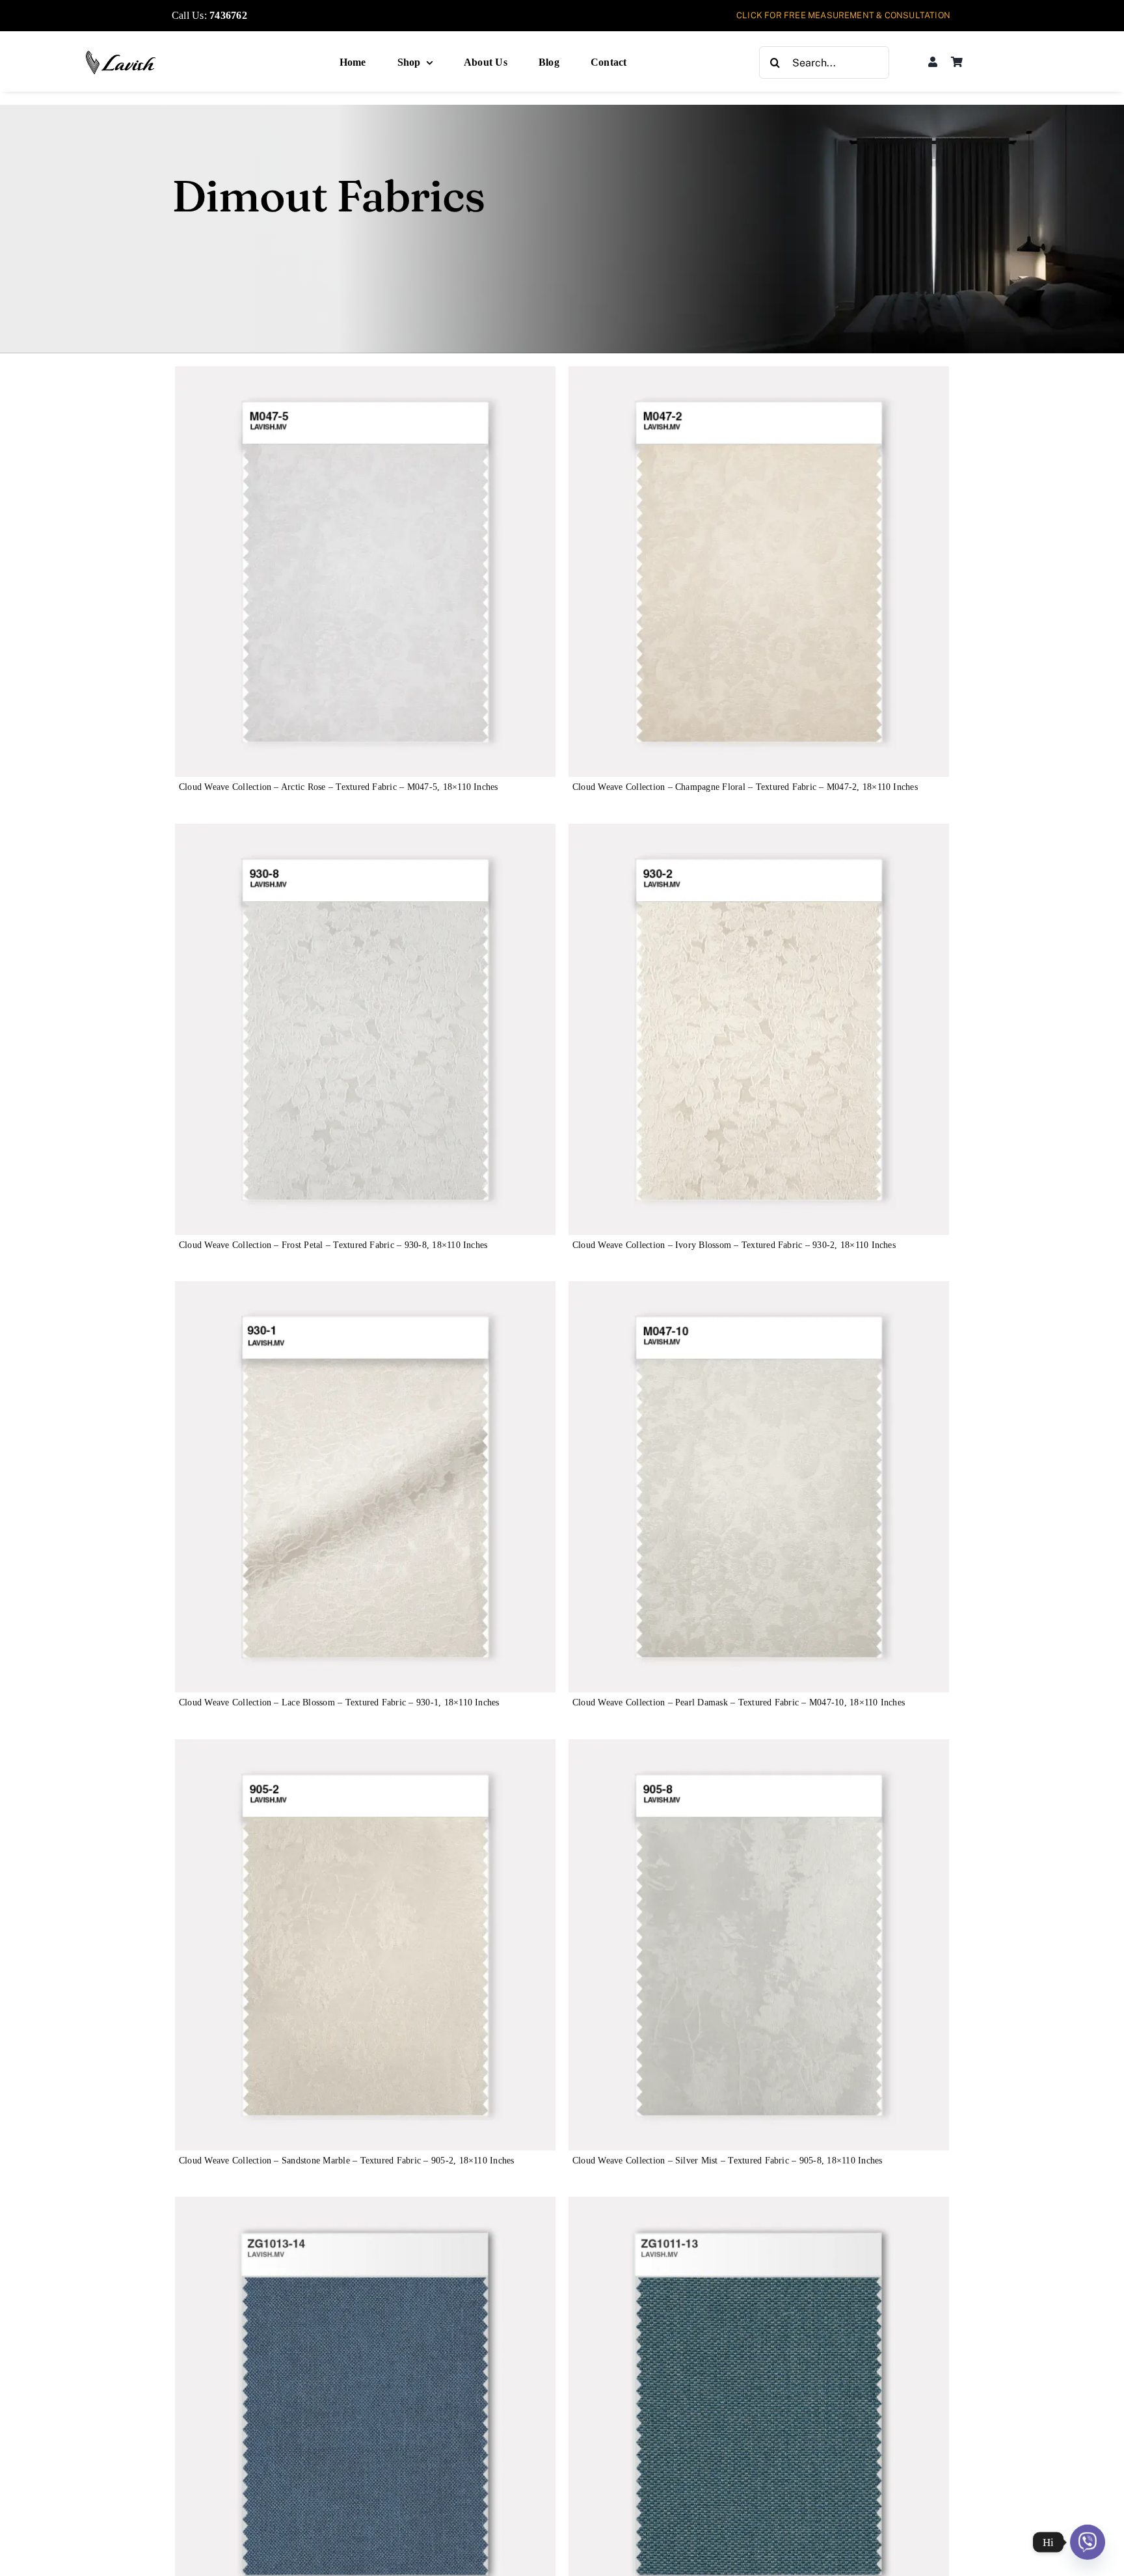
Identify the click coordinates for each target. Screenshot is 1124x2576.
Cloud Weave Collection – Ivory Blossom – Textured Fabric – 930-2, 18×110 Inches (734, 1245)
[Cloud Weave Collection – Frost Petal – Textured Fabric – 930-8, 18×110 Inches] (365, 833)
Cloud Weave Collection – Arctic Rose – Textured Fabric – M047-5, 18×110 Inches (339, 787)
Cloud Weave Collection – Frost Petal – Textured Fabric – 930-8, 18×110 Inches (333, 1245)
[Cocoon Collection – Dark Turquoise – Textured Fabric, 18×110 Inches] (759, 2205)
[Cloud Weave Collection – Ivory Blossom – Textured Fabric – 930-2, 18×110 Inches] (759, 833)
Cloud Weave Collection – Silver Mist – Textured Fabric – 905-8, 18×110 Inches (727, 2161)
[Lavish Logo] (121, 55)
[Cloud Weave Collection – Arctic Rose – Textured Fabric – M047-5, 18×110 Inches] (365, 375)
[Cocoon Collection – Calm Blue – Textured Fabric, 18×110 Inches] (365, 2205)
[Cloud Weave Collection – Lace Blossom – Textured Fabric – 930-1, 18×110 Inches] (365, 1290)
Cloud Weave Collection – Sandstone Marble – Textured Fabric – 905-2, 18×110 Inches (347, 2161)
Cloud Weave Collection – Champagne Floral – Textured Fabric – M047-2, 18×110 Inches (745, 787)
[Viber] (1088, 2542)
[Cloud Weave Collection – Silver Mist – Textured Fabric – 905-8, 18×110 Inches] (759, 1748)
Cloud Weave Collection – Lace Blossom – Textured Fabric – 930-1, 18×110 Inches (339, 1702)
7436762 (228, 15)
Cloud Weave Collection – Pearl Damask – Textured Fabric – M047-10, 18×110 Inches (739, 1702)
